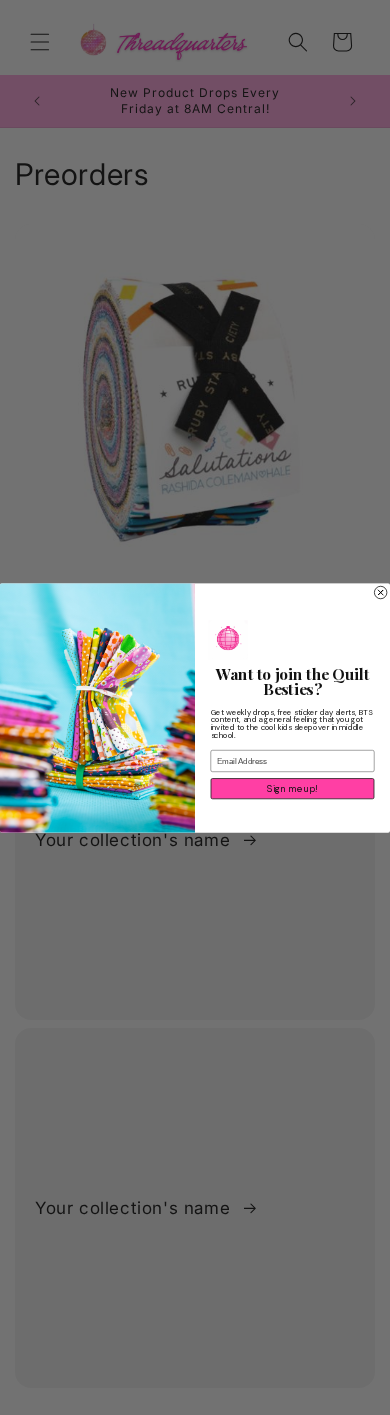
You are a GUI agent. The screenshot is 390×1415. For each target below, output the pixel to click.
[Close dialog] (380, 592)
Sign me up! (292, 788)
